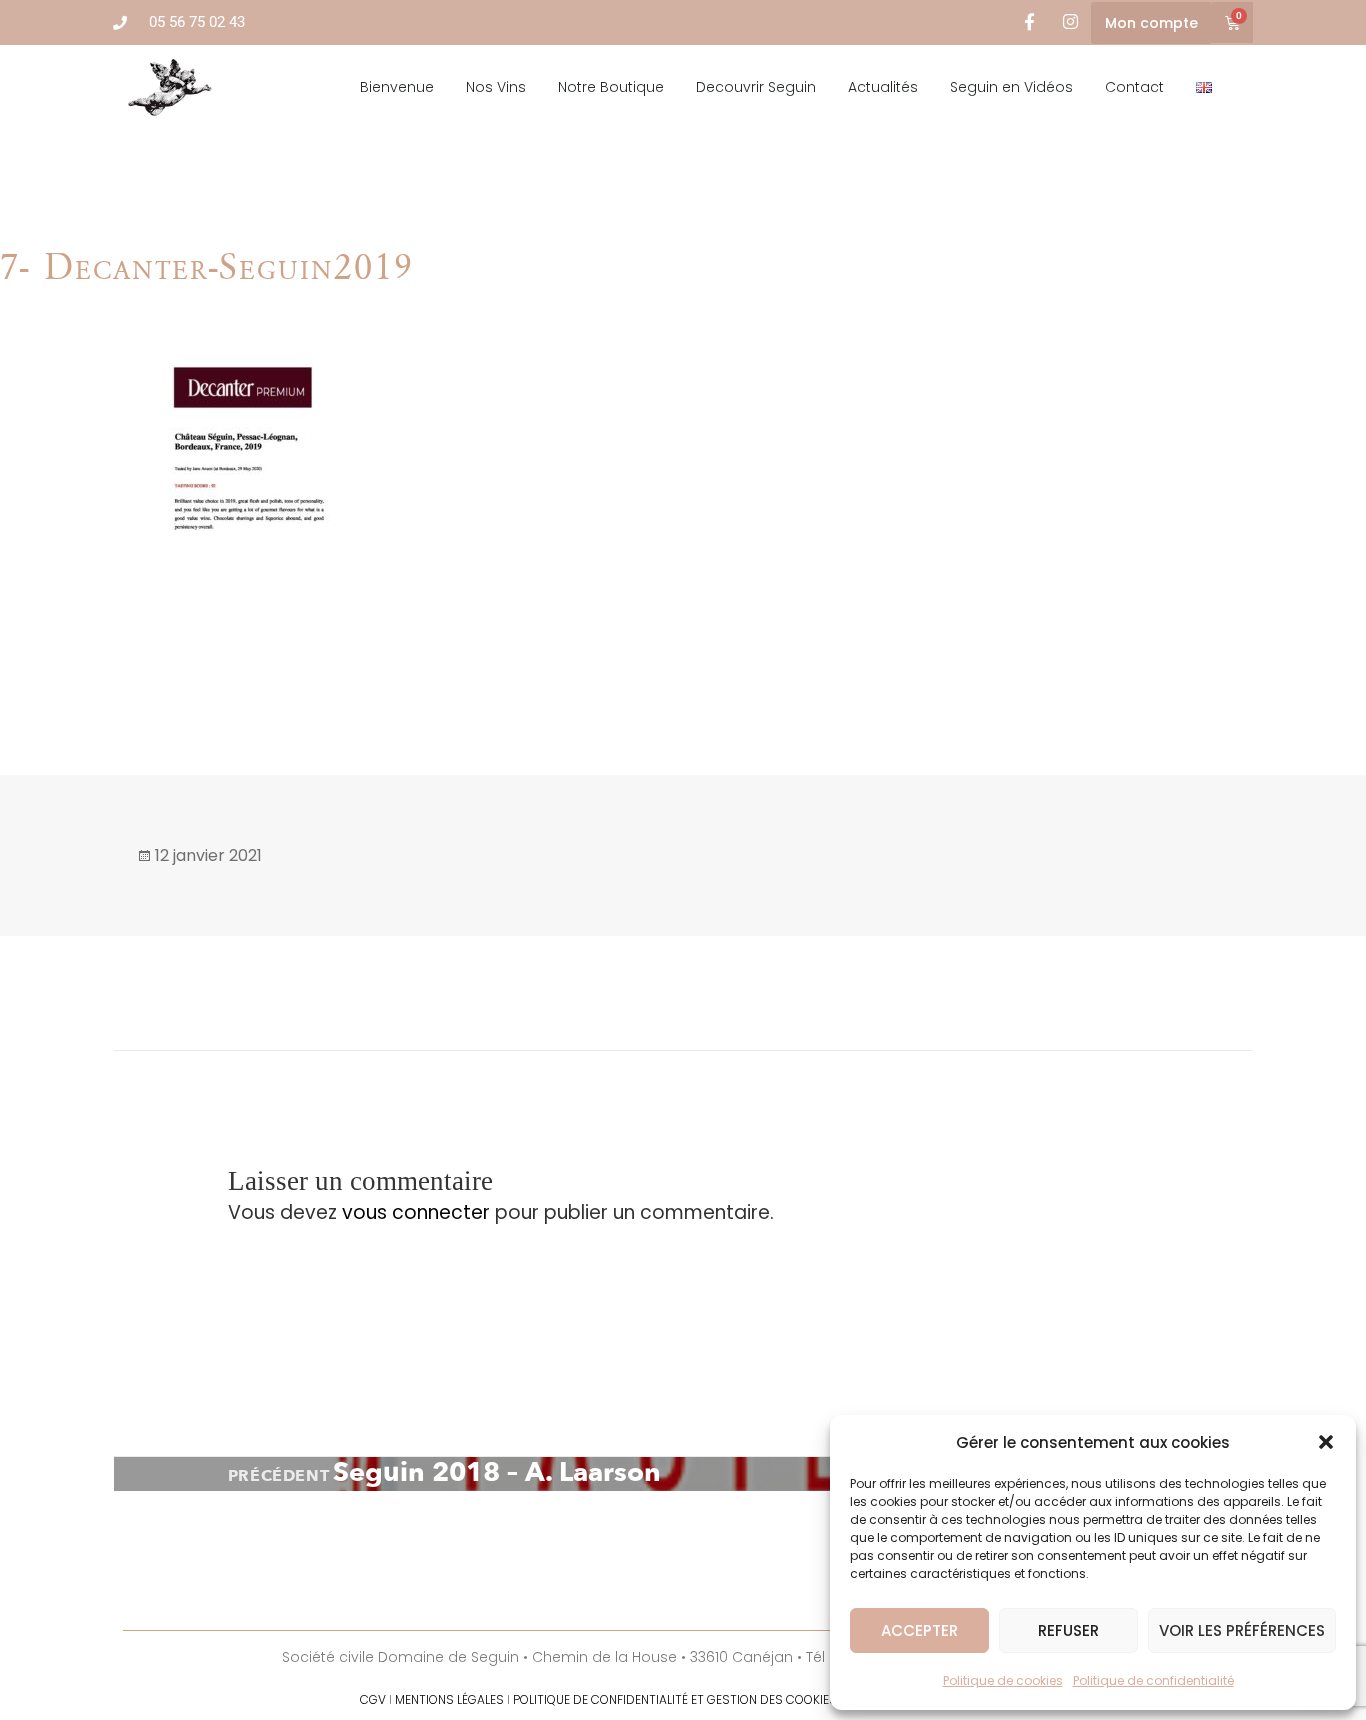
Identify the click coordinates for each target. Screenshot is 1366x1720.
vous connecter (416, 1212)
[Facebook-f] (1029, 22)
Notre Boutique (611, 87)
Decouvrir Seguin (756, 87)
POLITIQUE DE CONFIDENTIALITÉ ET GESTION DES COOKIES (675, 1699)
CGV (373, 1699)
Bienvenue (397, 87)
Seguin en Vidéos (1011, 87)
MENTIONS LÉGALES (449, 1699)
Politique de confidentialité (1153, 1680)
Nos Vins (496, 87)
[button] (1326, 1442)
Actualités (883, 87)
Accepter (919, 1630)
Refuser (1068, 1630)
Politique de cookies (1003, 1680)
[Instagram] (1070, 22)
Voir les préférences (1242, 1630)
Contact (1134, 87)
